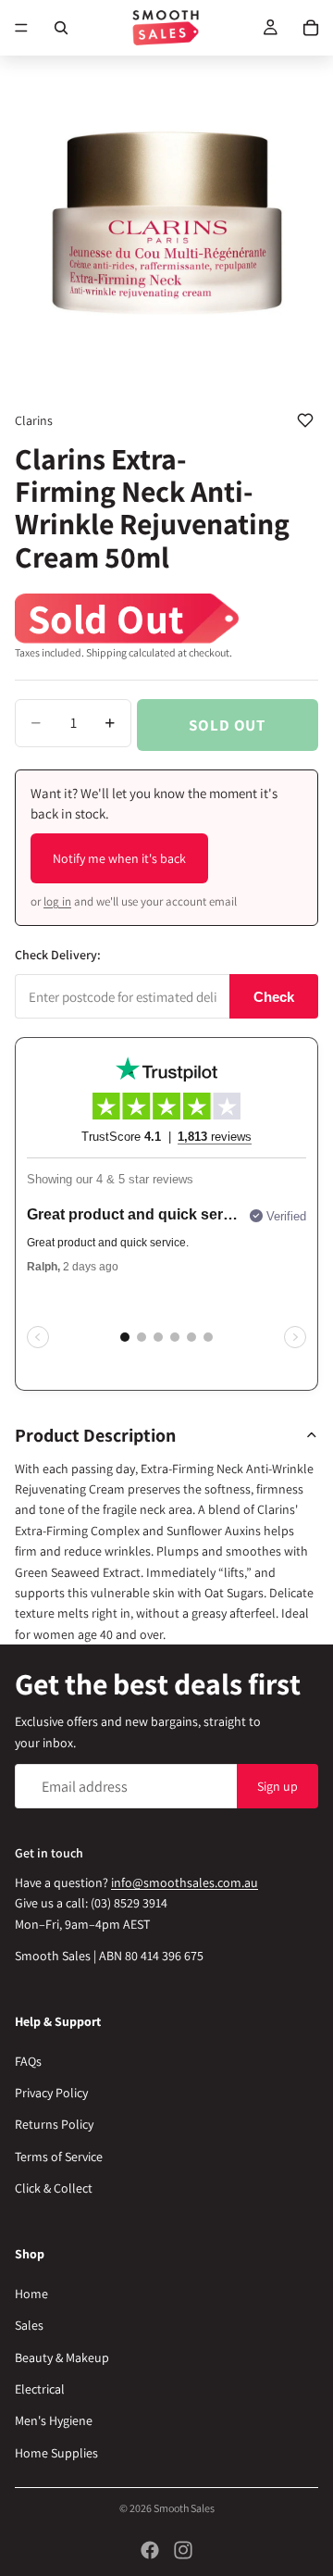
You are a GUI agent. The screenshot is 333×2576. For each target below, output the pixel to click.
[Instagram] (183, 2550)
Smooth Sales (184, 2508)
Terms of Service (59, 2157)
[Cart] (311, 28)
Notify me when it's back (119, 858)
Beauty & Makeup (62, 2357)
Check (274, 997)
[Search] (61, 28)
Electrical (40, 2389)
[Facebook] (150, 2550)
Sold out (227, 725)
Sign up (277, 1786)
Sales (29, 2326)
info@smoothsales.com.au (185, 1882)
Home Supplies (56, 2453)
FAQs (28, 2061)
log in (57, 901)
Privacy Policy (51, 2094)
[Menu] (21, 28)
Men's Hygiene (54, 2421)
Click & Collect (54, 2189)
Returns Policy (54, 2125)
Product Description (95, 1435)
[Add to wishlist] (305, 420)
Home (31, 2294)
